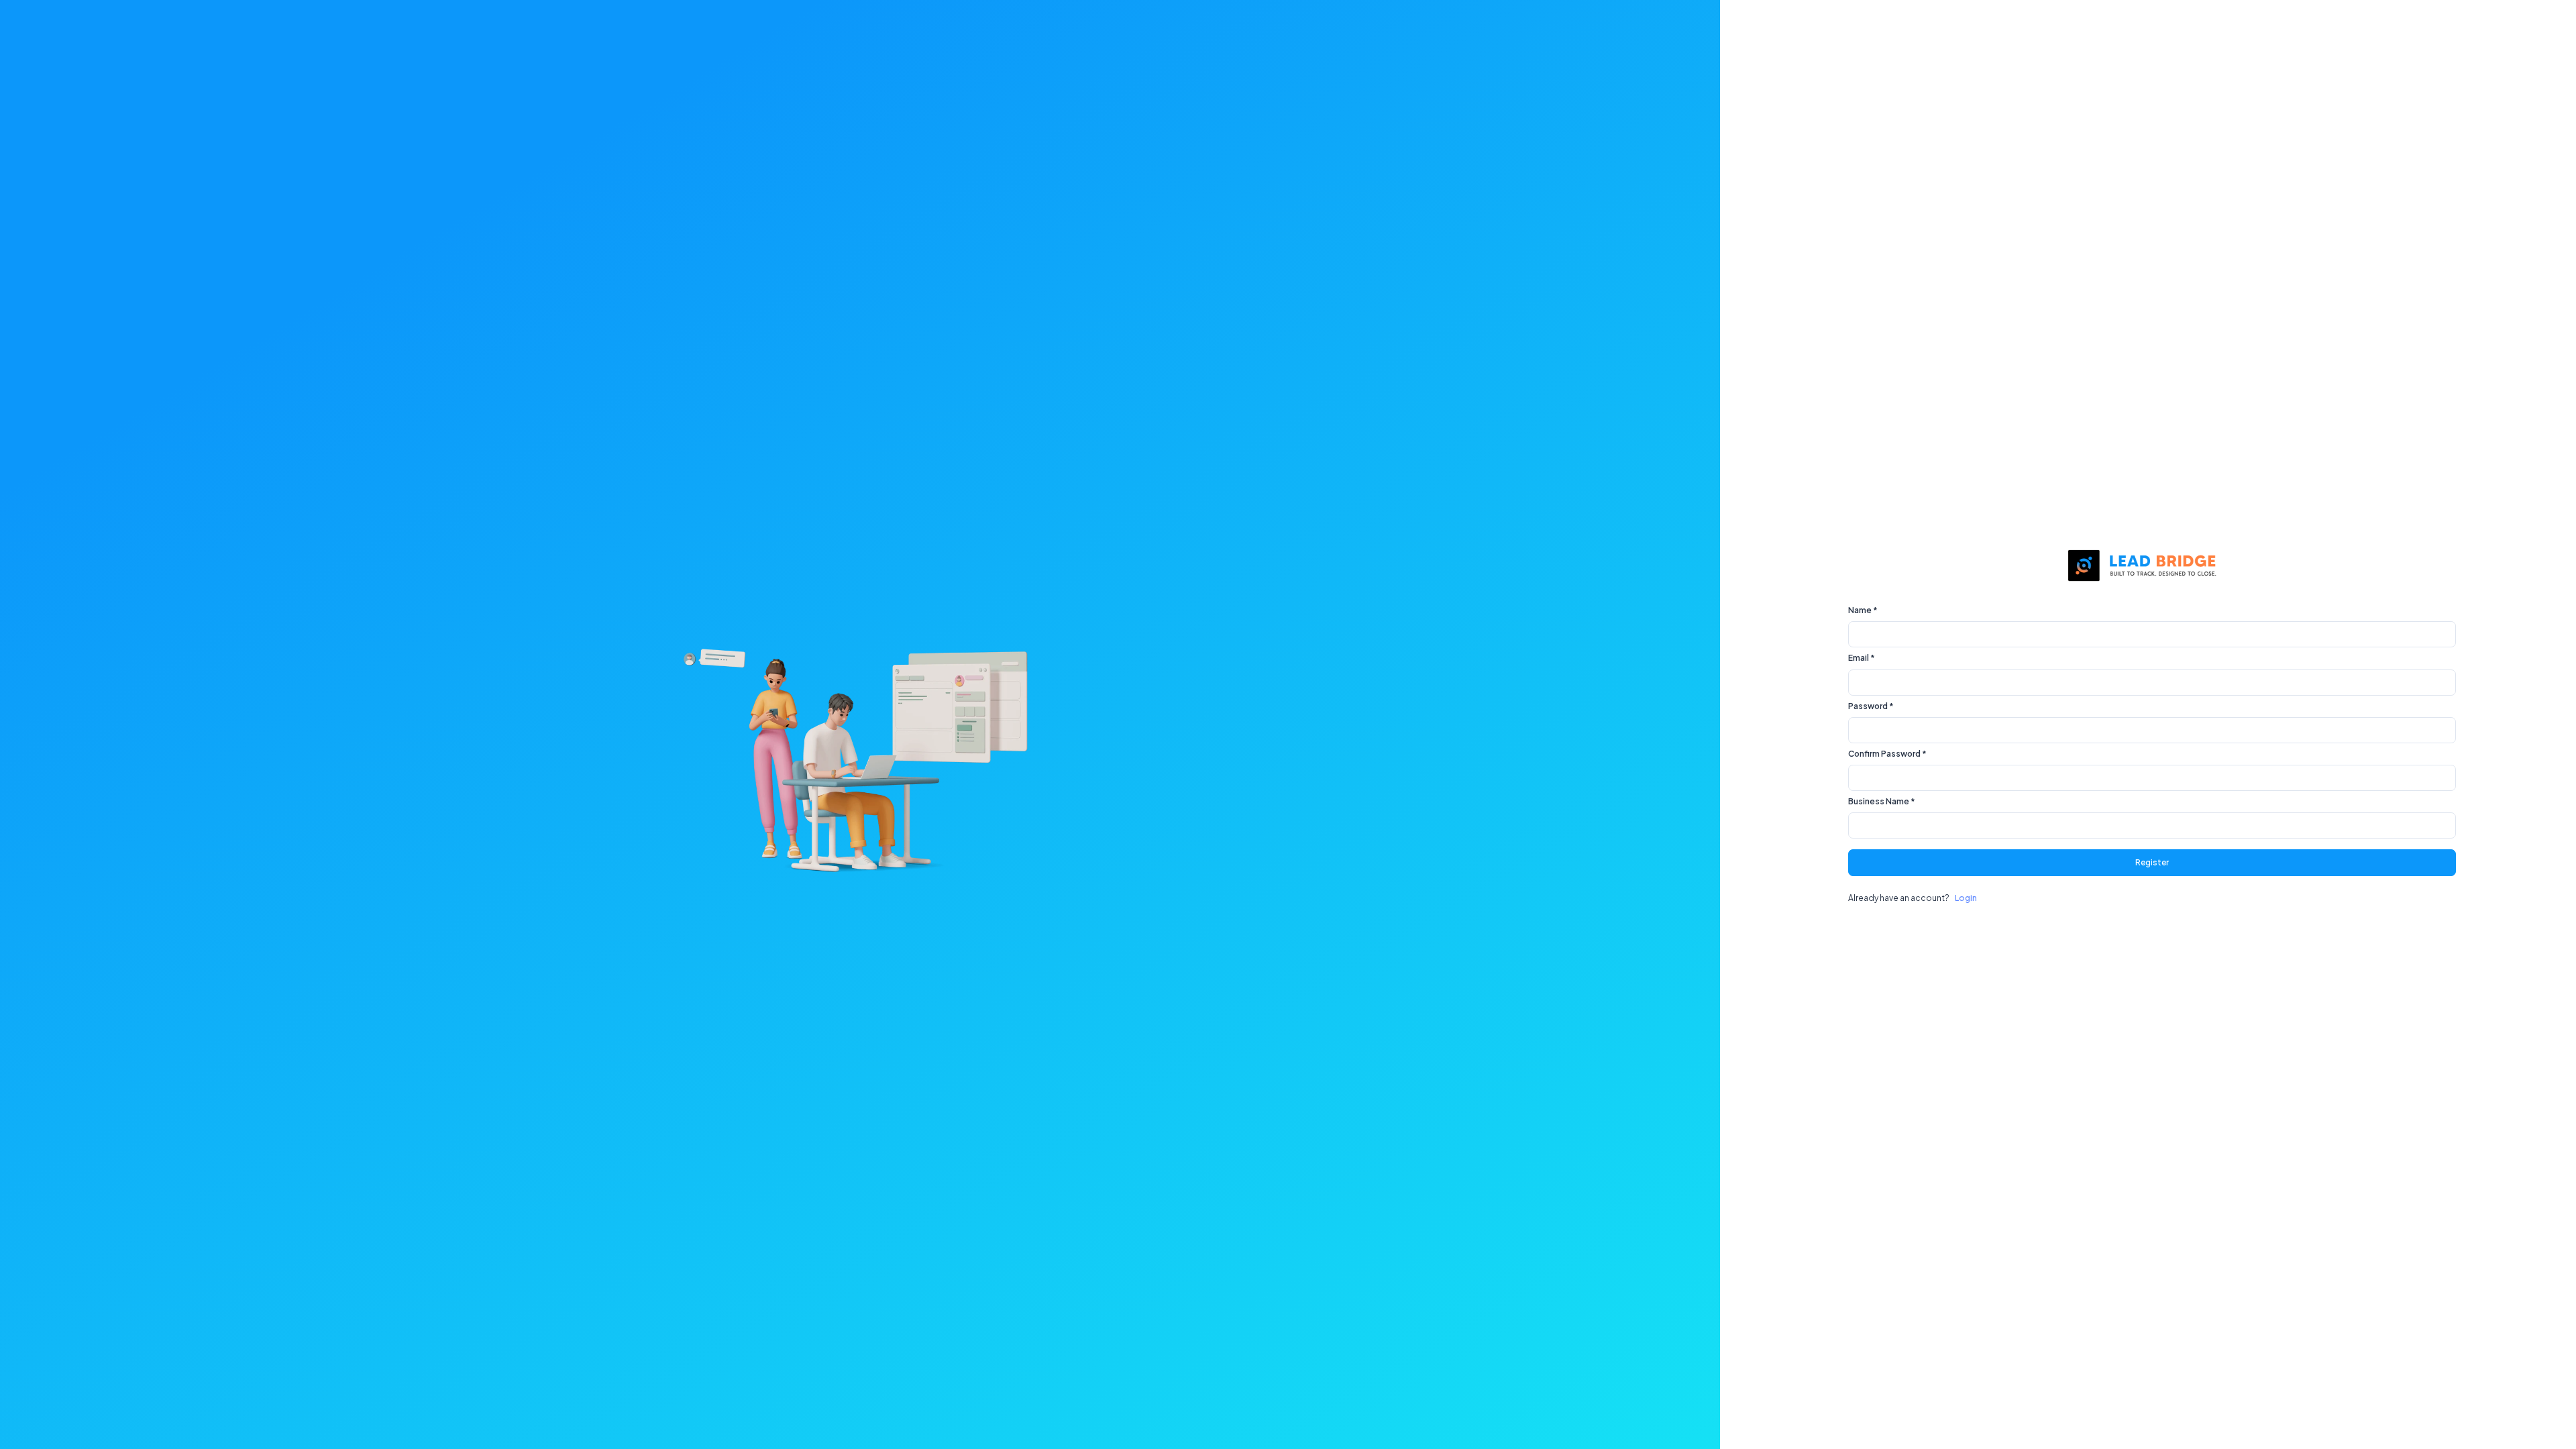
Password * (1871, 706)
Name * (1863, 610)
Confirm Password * (1887, 754)
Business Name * (1882, 801)
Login (1966, 898)
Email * (1862, 658)
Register (2152, 862)
